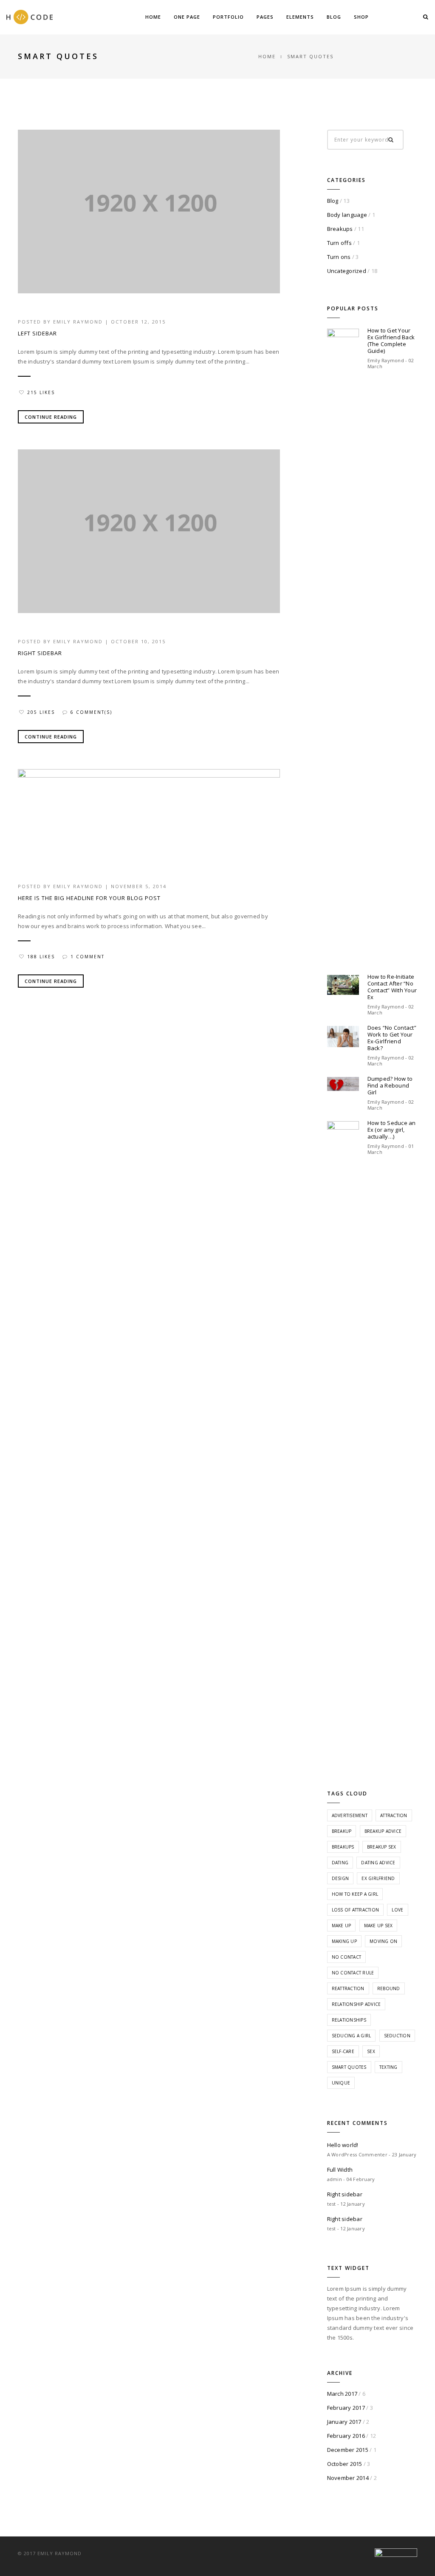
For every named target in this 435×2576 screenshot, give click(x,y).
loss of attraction (356, 1910)
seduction (397, 2036)
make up (342, 1926)
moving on (383, 1941)
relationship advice (356, 2004)
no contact (347, 1957)
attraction (394, 1815)
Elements (300, 17)
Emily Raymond (78, 322)
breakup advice (383, 1831)
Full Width (340, 2170)
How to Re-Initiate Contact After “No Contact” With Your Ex (392, 987)
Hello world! (343, 2145)
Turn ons (339, 257)
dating (340, 1863)
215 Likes (41, 392)
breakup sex (382, 1847)
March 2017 (342, 2394)
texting (388, 2067)
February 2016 (346, 2436)
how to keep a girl (355, 1894)
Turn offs (339, 243)
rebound (389, 1988)
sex (371, 2051)
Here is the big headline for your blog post (89, 898)
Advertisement (350, 1815)
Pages (265, 17)
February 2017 (346, 2408)
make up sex (379, 1926)
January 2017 (344, 2422)
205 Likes (41, 712)
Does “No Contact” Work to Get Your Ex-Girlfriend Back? (392, 1038)
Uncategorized (347, 271)
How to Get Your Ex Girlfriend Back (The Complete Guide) (391, 341)
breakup (342, 1831)
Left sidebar (37, 333)
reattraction (348, 1988)
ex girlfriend (378, 1878)
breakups (343, 1847)
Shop (361, 17)
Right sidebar (40, 653)
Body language (347, 215)
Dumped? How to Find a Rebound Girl (390, 1085)
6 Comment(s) (91, 712)
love (397, 1910)
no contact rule (353, 1973)
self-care (343, 2051)
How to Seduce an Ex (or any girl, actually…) (392, 1130)
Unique (341, 2083)
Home (153, 17)
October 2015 (345, 2464)
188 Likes (41, 957)
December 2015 (348, 2450)
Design (340, 1878)
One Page (187, 17)
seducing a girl (352, 2036)
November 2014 (348, 2478)
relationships (349, 2020)
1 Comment (88, 957)
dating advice (378, 1863)
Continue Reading (51, 417)
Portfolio (228, 17)
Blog (334, 17)
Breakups (340, 229)
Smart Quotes (349, 2067)
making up (344, 1941)
